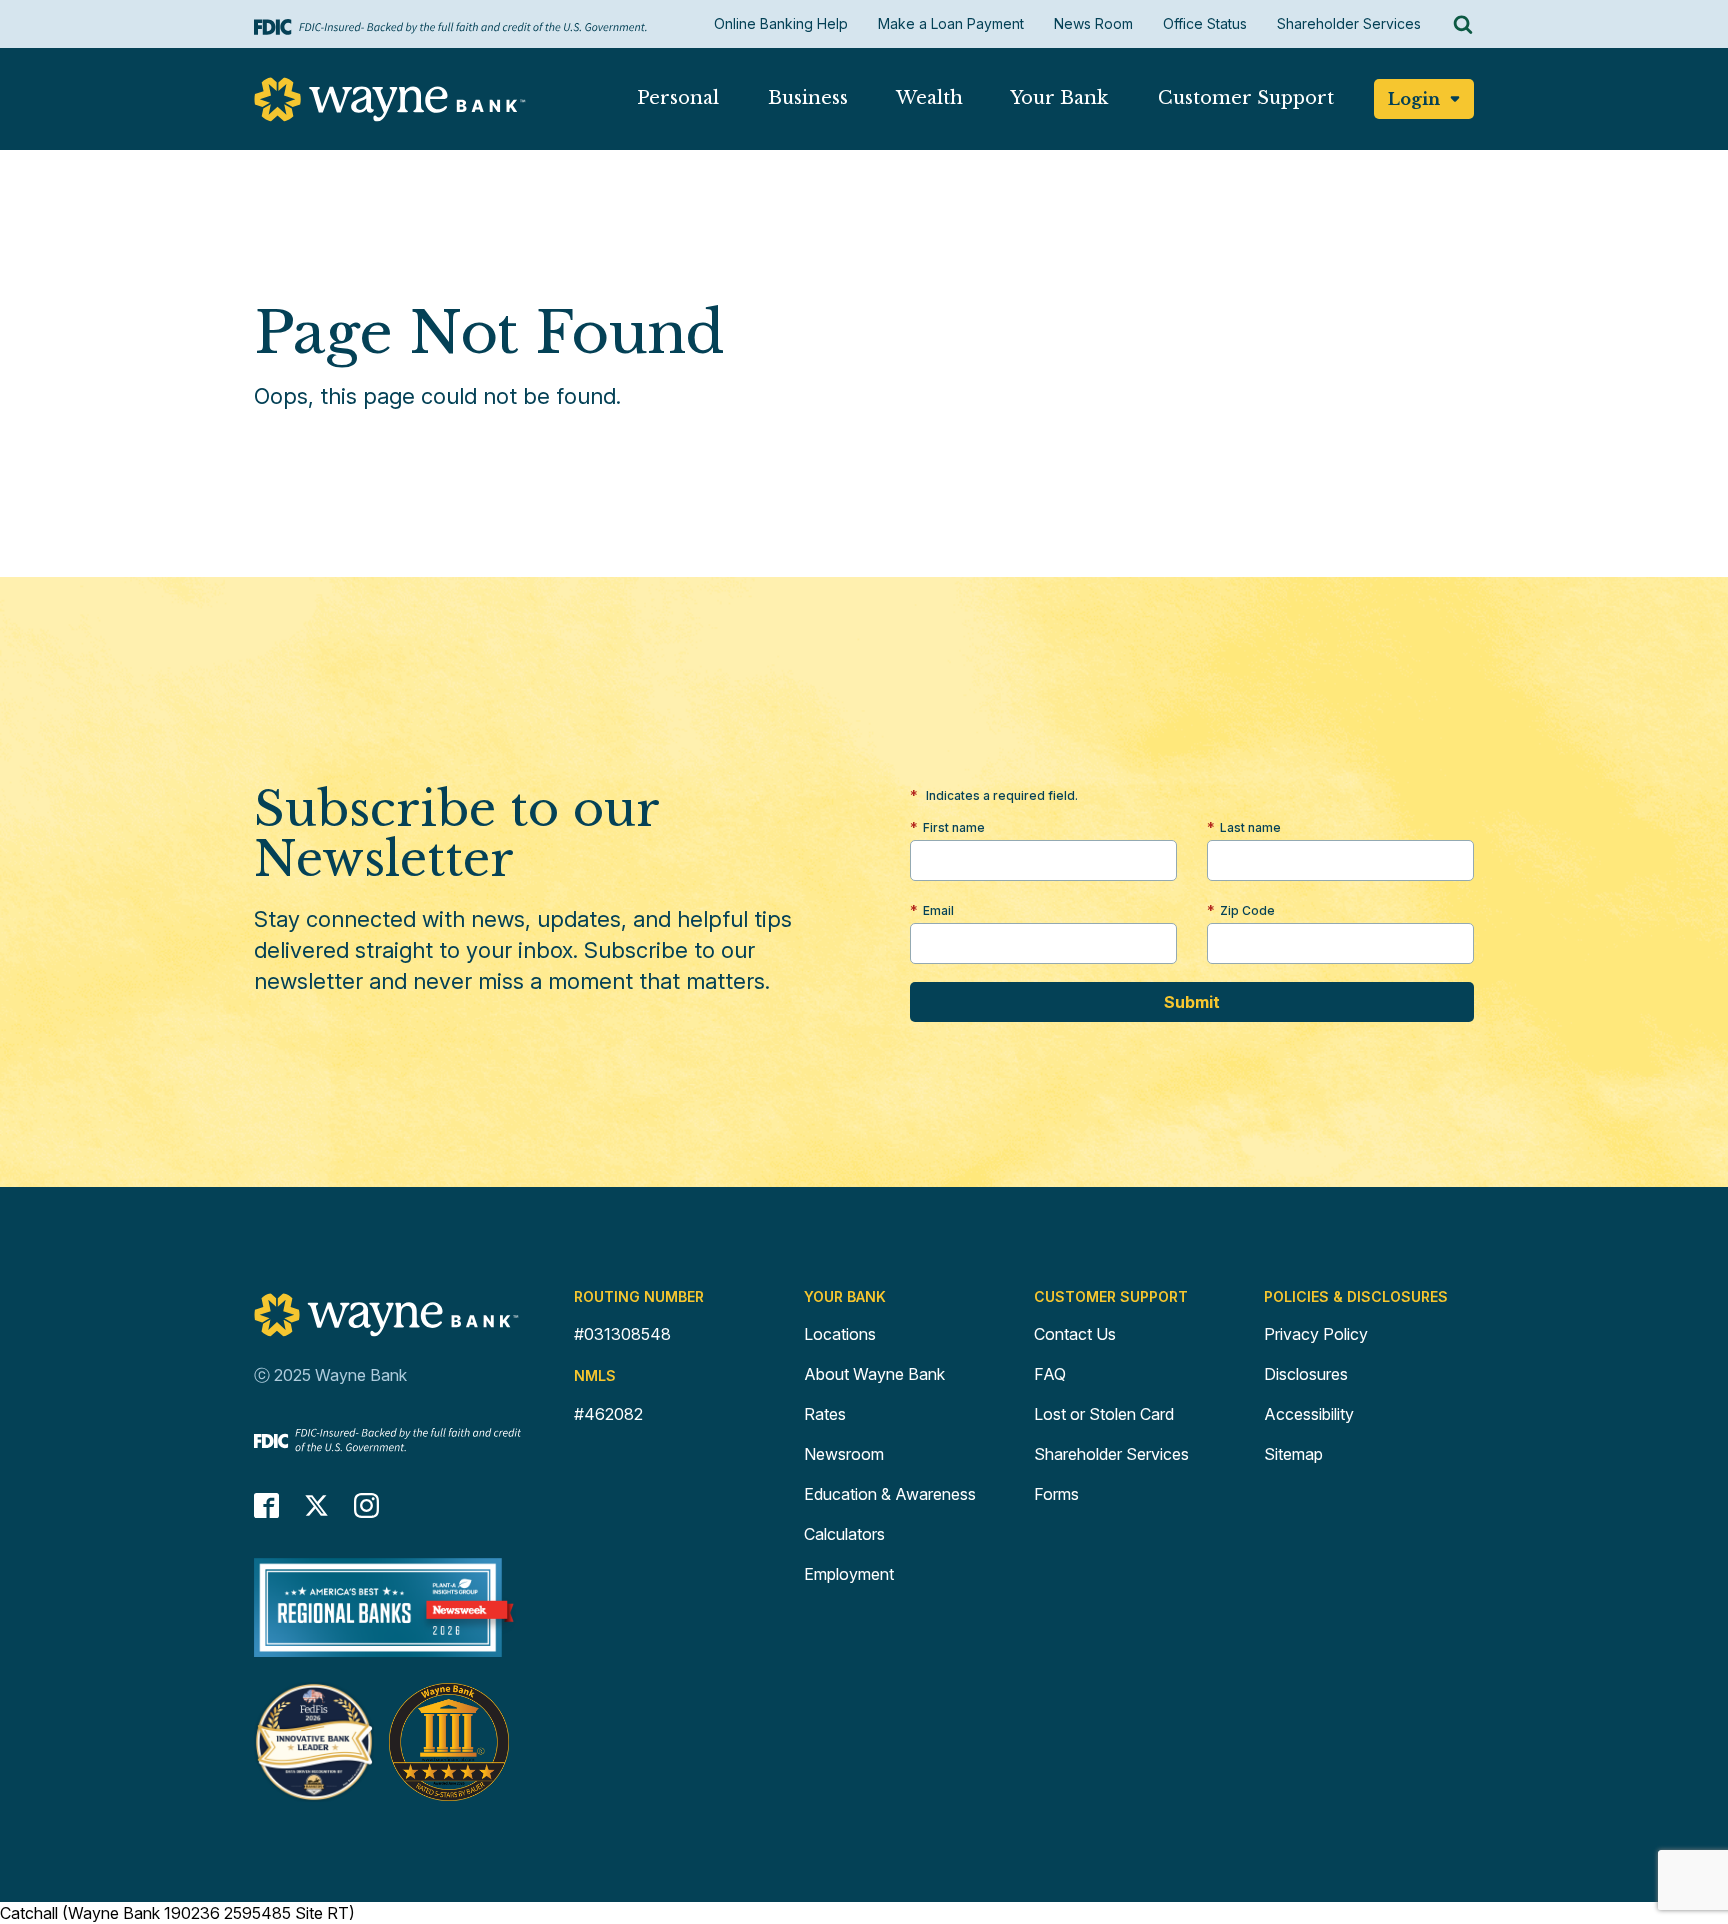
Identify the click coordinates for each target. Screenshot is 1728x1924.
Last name (1250, 827)
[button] (677, 102)
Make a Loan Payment (951, 23)
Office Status (1205, 23)
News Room (1093, 23)
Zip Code (1247, 910)
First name (954, 827)
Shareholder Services (1349, 23)
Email (938, 910)
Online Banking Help (781, 23)
